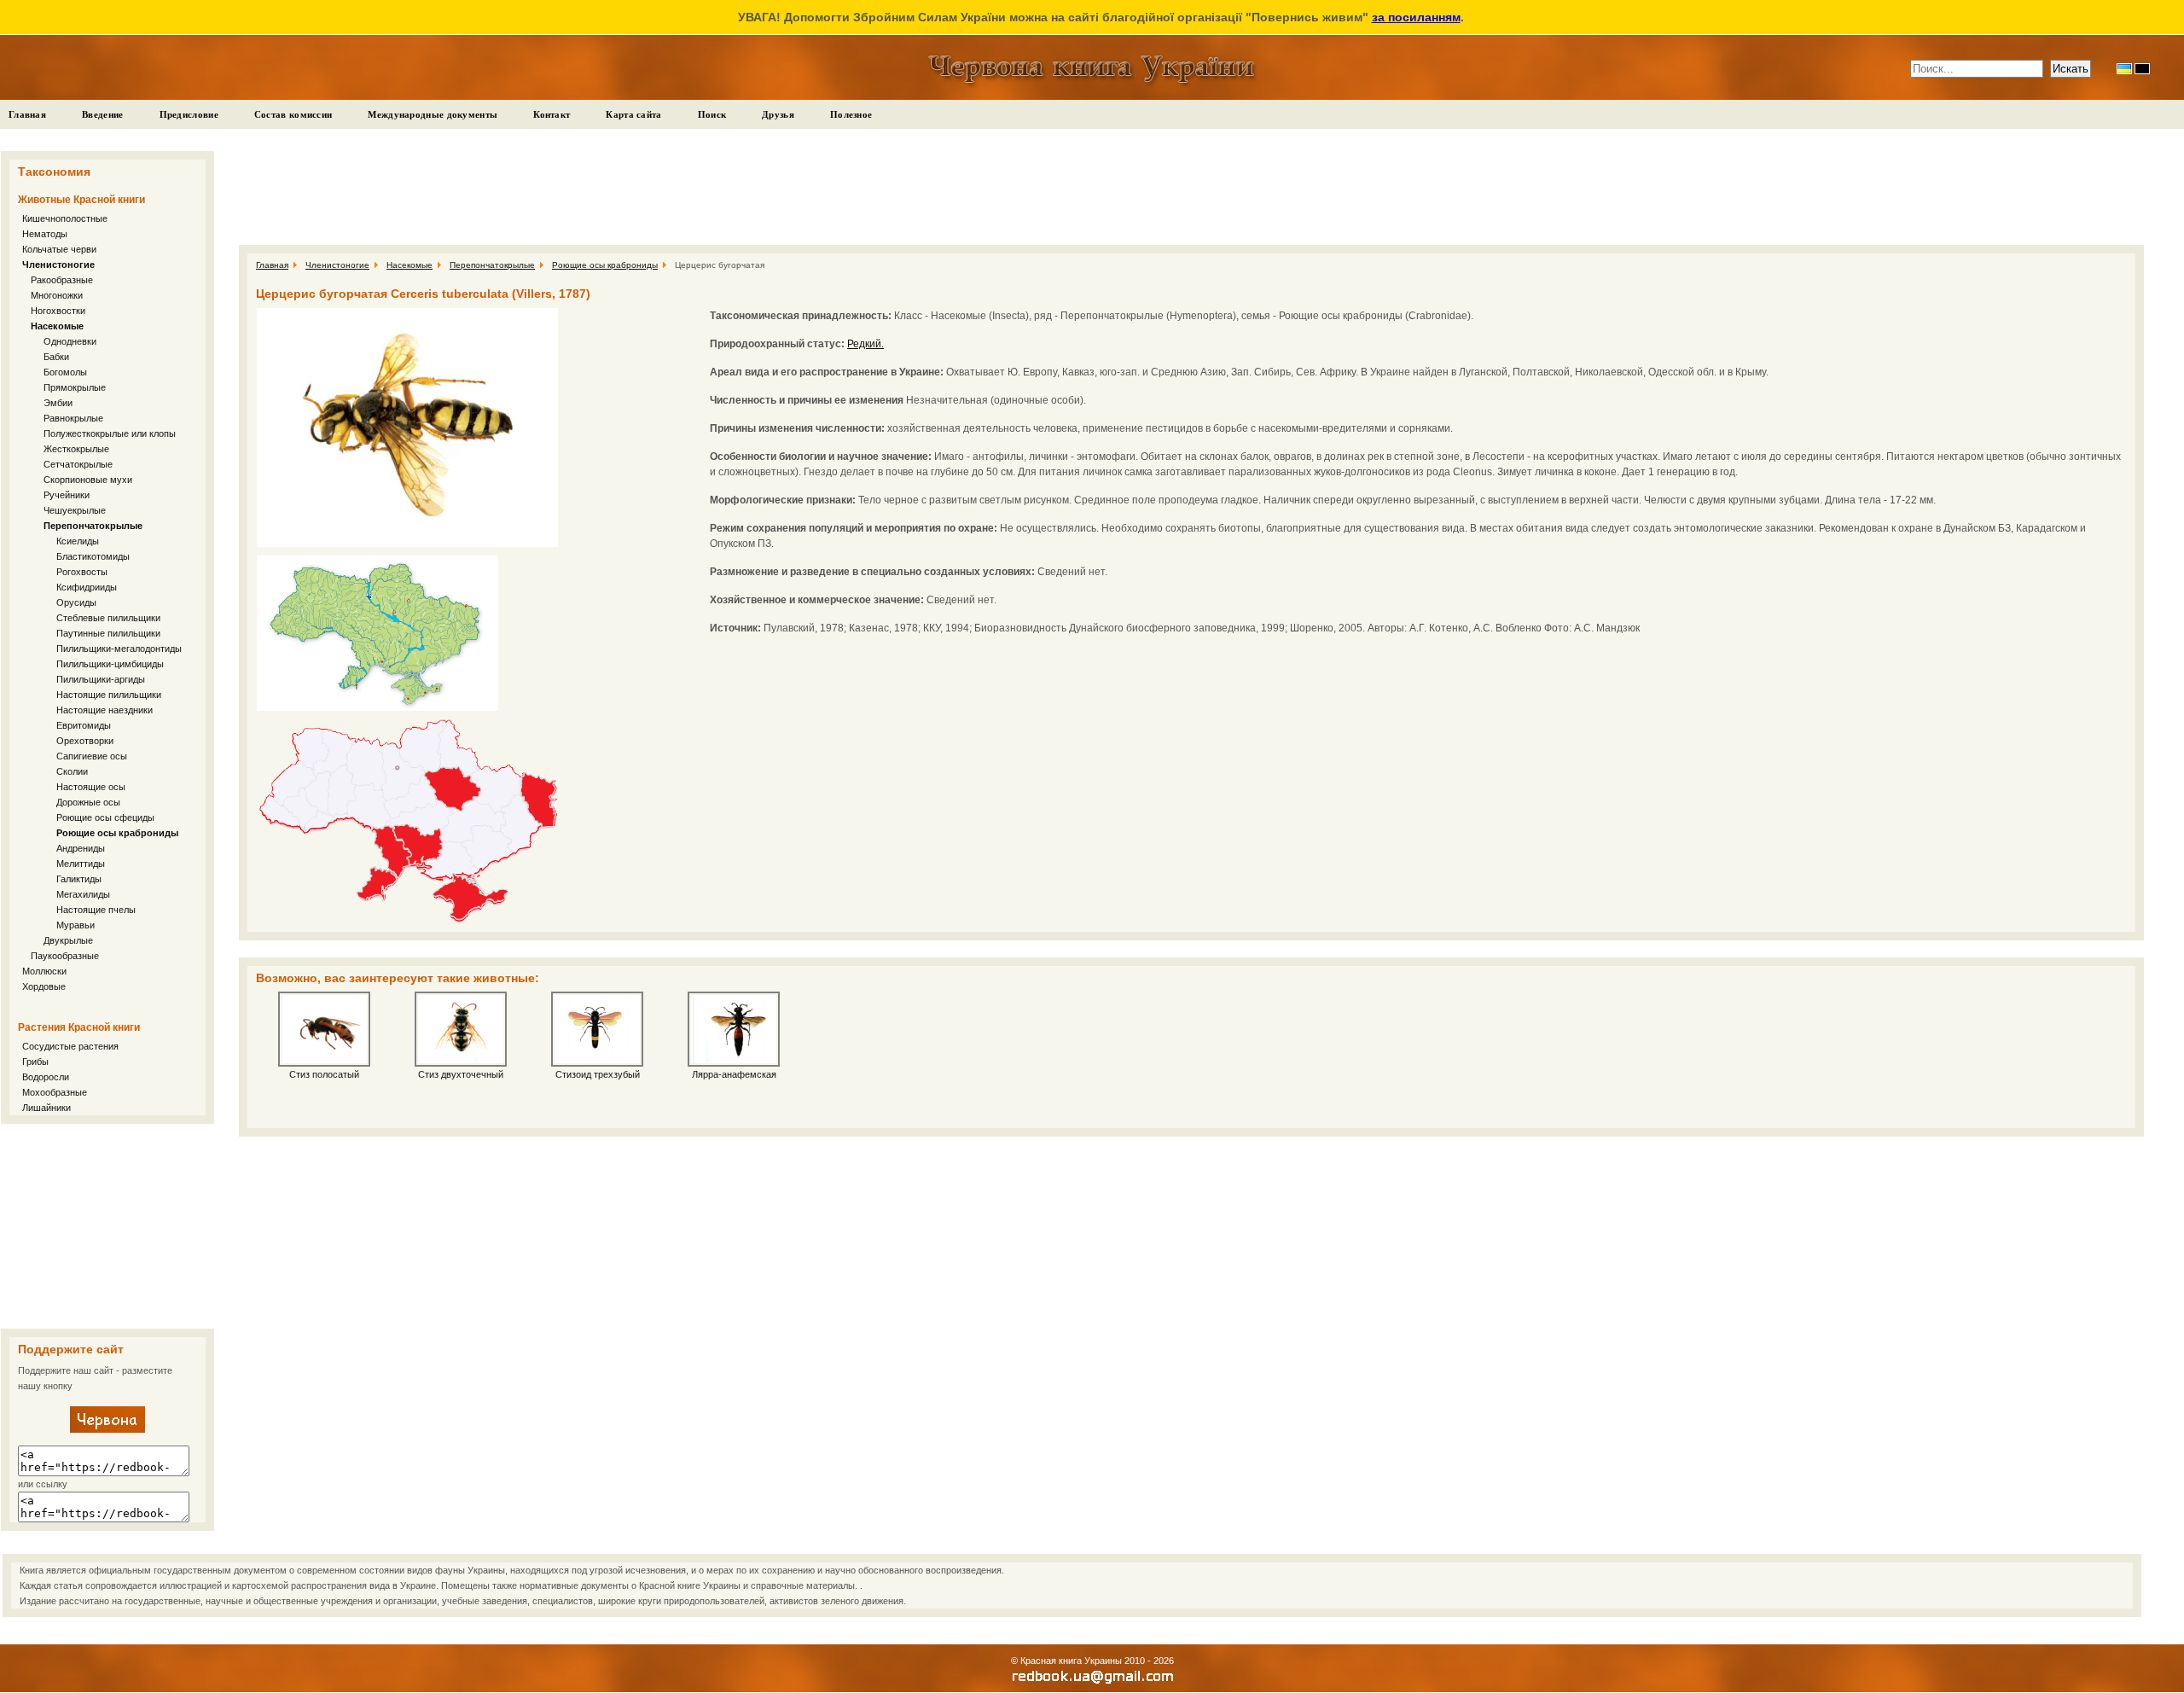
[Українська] (2124, 69)
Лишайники (46, 1108)
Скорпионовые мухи (88, 480)
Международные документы (433, 114)
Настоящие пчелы (96, 910)
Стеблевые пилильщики (108, 618)
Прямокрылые (75, 387)
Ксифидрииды (87, 587)
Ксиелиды (78, 541)
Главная (27, 114)
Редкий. (865, 344)
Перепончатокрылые (93, 526)
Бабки (56, 357)
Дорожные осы (88, 802)
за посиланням (1416, 17)
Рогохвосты (82, 572)
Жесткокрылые (76, 449)
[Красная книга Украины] (107, 1429)
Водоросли (46, 1077)
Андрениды (81, 848)
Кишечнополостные (65, 218)
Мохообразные (55, 1092)
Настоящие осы (91, 787)
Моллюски (44, 971)
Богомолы (65, 372)
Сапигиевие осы (92, 756)
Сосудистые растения (70, 1046)
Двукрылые (68, 940)
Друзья (778, 114)
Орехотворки (85, 741)
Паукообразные (65, 956)
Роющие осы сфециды (105, 817)
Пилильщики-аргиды (101, 679)
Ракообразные (62, 280)
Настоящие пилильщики (109, 695)
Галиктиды (79, 879)
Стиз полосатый (324, 1074)
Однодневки (70, 341)
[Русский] (2142, 69)
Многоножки (57, 295)
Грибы (35, 1062)
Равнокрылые (73, 418)
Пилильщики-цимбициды (110, 664)
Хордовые (44, 986)
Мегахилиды (83, 894)
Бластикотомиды (93, 556)
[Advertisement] (107, 1226)
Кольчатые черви (59, 249)
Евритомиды (84, 725)
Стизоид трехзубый (598, 1074)
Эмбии (58, 403)
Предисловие (189, 114)
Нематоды (45, 234)
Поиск (712, 114)
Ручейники (67, 495)
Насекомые (57, 326)
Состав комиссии (293, 114)
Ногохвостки (58, 311)
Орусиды (76, 602)
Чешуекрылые (75, 510)
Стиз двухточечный (461, 1074)
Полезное (851, 114)
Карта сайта (633, 114)
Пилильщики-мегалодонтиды (119, 649)
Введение (102, 114)
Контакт (552, 114)
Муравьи (76, 925)
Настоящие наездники (105, 710)
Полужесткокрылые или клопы (110, 433)
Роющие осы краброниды (117, 833)
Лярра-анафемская (734, 1074)
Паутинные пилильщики (108, 633)
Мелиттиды (81, 864)
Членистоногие (58, 265)
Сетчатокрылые (78, 464)
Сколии (72, 771)
